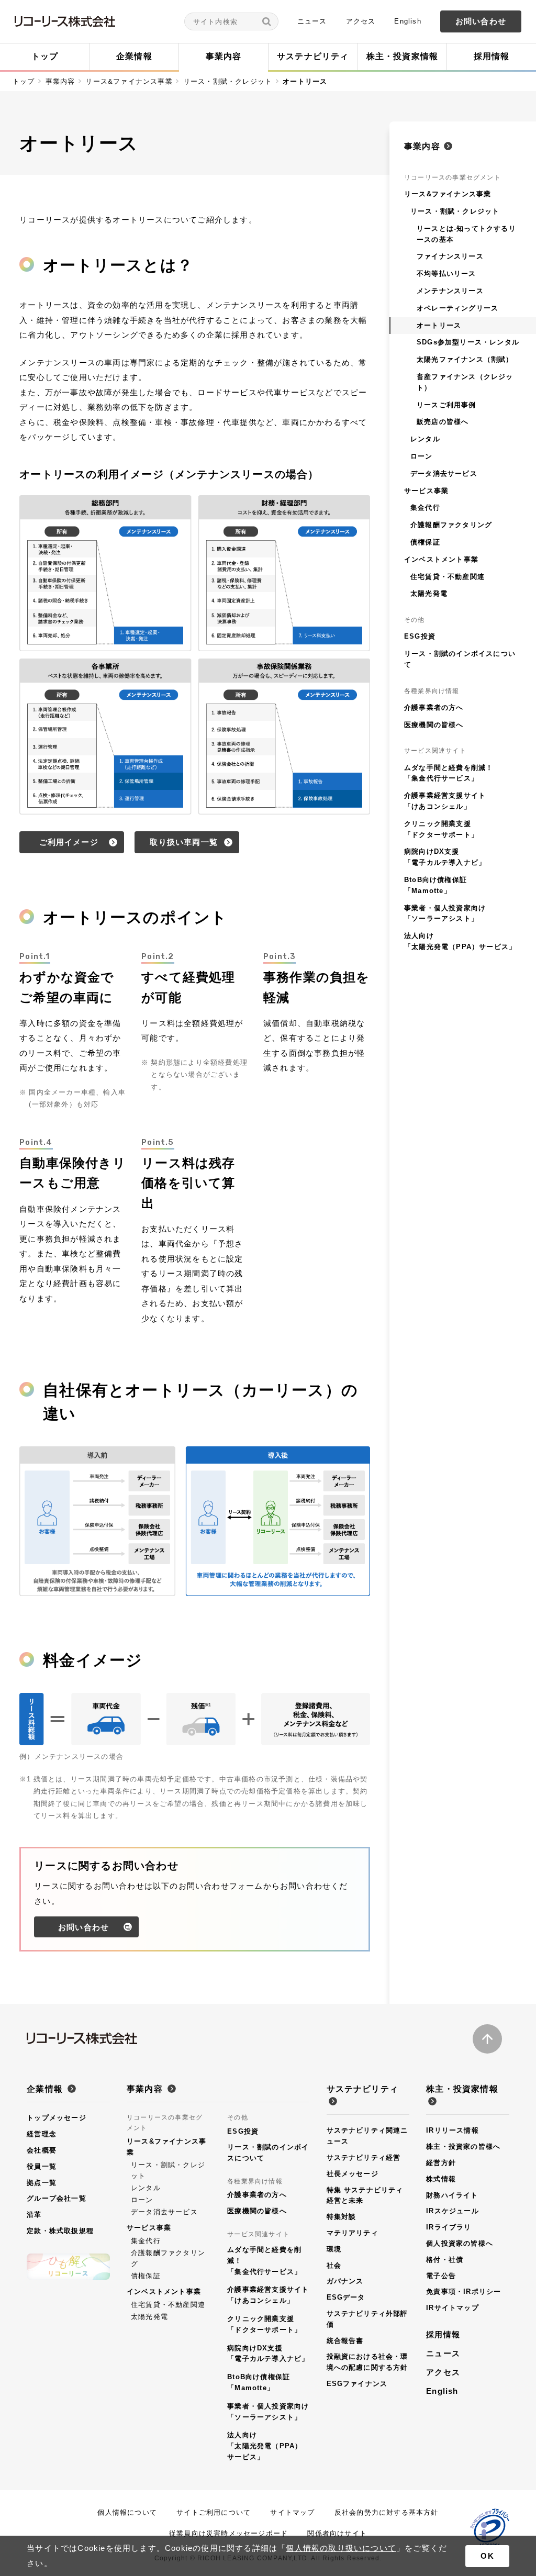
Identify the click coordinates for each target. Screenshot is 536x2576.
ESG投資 (243, 2131)
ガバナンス (345, 2281)
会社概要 (42, 2150)
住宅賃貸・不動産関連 (168, 2305)
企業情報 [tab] (134, 56)
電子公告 (441, 2276)
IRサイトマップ (453, 2308)
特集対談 (342, 2217)
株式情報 (441, 2179)
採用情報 (443, 2334)
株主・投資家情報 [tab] (403, 56)
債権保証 (146, 2276)
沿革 (34, 2215)
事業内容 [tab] (224, 56)
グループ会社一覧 (57, 2198)
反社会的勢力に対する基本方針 (387, 2512)
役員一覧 (42, 2166)
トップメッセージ (57, 2118)
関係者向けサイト (337, 2533)
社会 (334, 2265)
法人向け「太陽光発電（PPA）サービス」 (265, 2446)
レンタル (146, 2188)
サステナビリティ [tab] (313, 56)
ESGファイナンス (357, 2384)
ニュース (312, 21)
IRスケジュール (453, 2211)
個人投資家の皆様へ (460, 2243)
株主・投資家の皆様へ (463, 2146)
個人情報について (127, 2512)
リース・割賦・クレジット (228, 81)
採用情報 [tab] (492, 56)
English (407, 21)
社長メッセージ (353, 2174)
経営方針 (441, 2163)
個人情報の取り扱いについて (341, 2548)
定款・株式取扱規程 (60, 2231)
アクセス (361, 21)
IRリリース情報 (453, 2130)
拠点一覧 (42, 2183)
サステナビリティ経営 (364, 2157)
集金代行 (146, 2241)
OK (487, 2556)
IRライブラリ (449, 2227)
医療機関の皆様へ (257, 2211)
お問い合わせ (481, 21)
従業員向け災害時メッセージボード (228, 2533)
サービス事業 (149, 2228)
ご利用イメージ (69, 842)
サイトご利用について (214, 2512)
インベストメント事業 (164, 2291)
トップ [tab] (45, 56)
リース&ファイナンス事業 (129, 81)
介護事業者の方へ (257, 2195)
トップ (24, 81)
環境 (334, 2249)
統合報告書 (345, 2341)
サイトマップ (292, 2512)
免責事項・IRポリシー (464, 2291)
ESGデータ (346, 2297)
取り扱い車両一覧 (184, 842)
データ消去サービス (164, 2212)
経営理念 (42, 2134)
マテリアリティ (353, 2233)
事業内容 (60, 81)
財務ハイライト (452, 2195)
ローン (142, 2200)
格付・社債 (445, 2260)
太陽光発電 (149, 2317)
